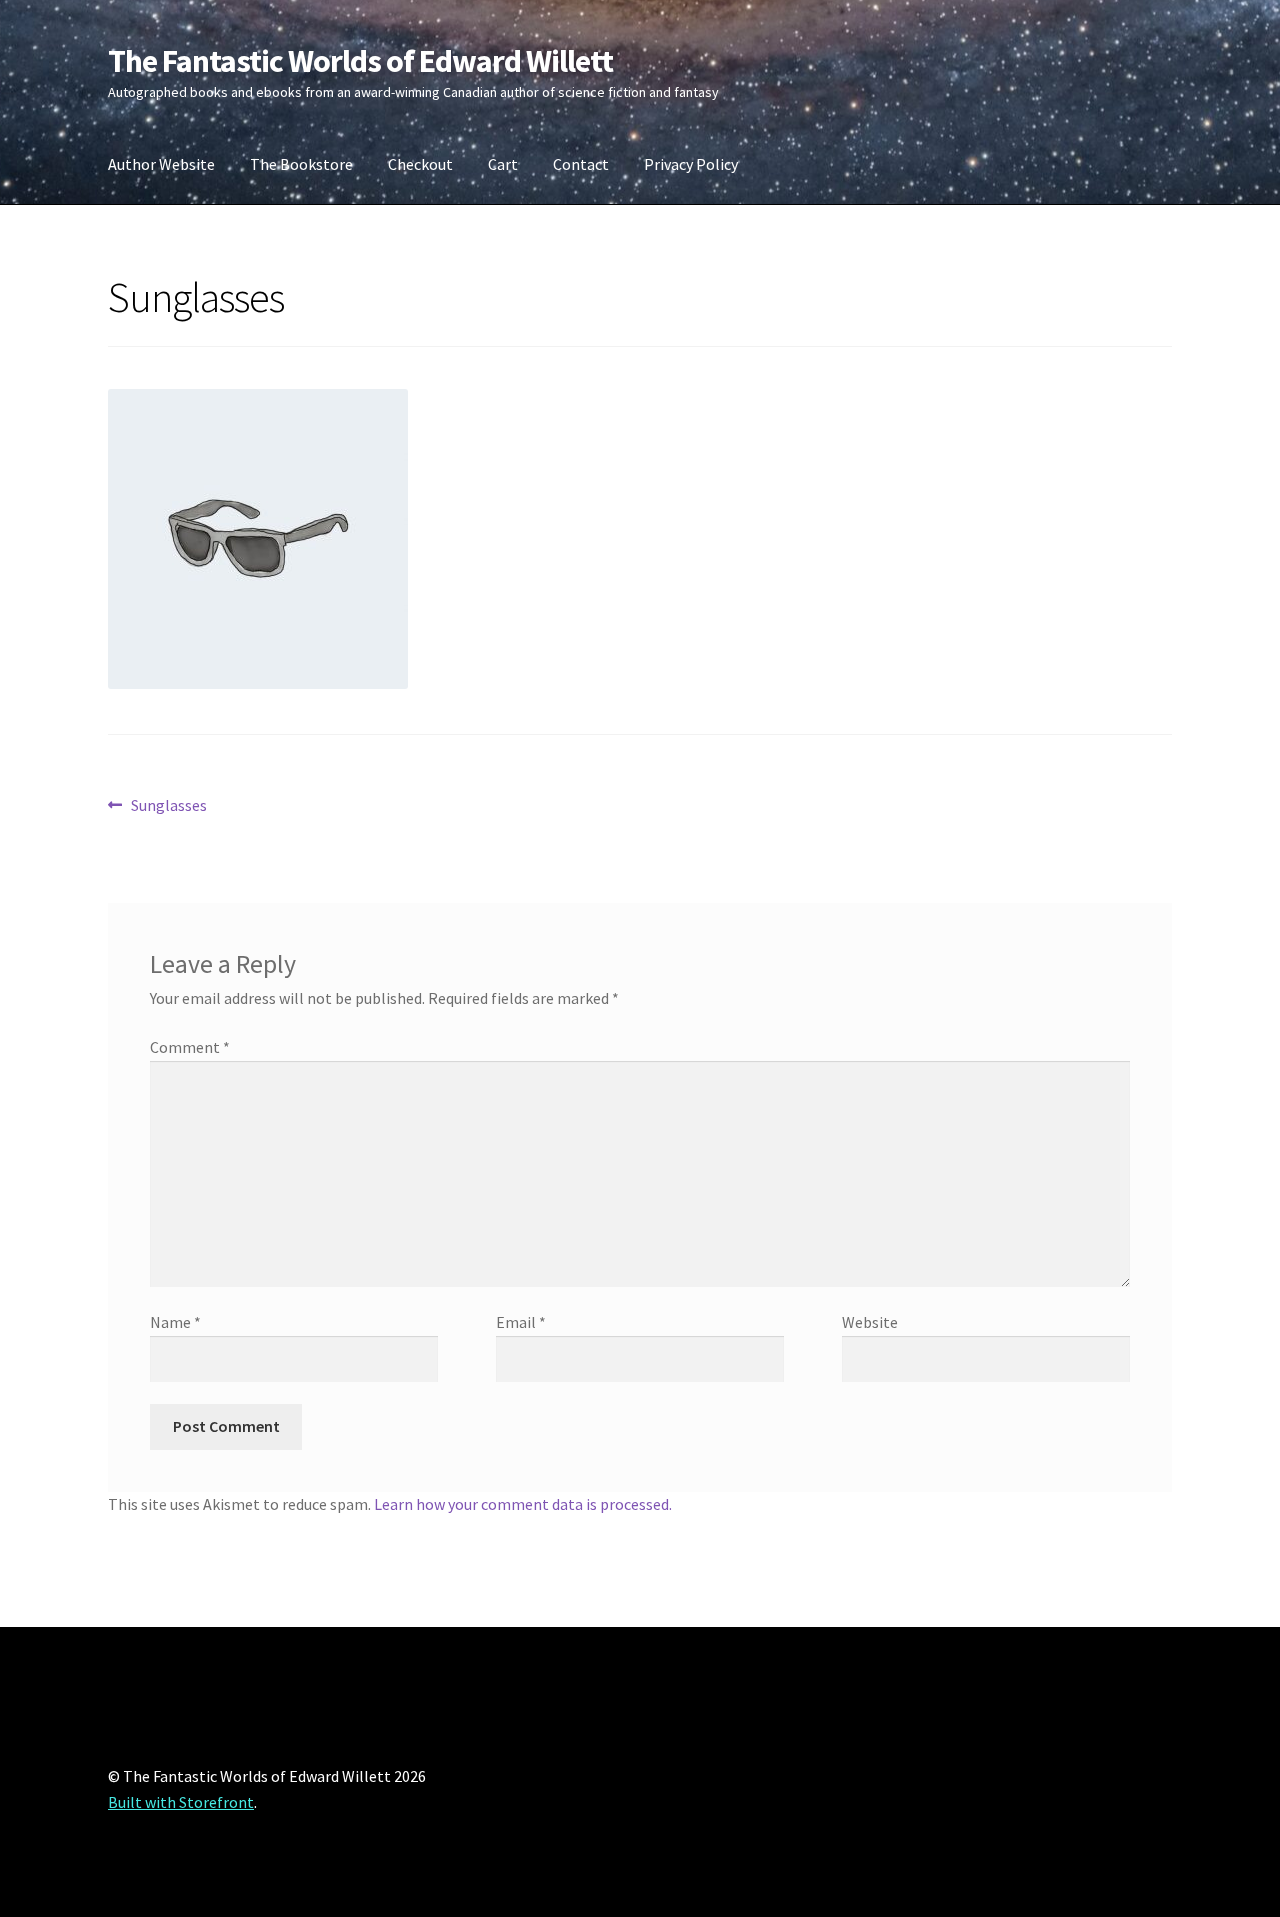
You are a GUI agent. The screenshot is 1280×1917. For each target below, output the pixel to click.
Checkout (420, 164)
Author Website (161, 164)
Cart (503, 164)
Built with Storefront (181, 1802)
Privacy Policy (691, 164)
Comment (190, 1047)
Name (175, 1322)
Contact (581, 164)
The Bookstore (301, 164)
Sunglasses (168, 806)
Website (870, 1322)
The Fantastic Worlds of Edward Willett (360, 61)
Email (521, 1322)
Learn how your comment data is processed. (523, 1504)
